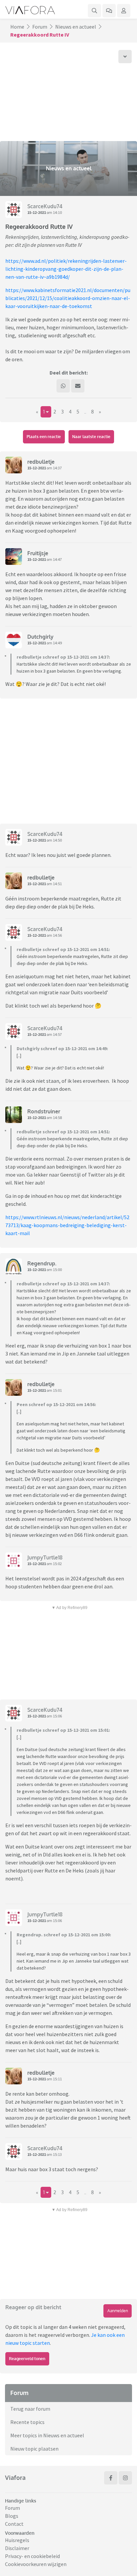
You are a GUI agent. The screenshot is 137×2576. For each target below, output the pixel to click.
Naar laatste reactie (91, 437)
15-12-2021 (37, 212)
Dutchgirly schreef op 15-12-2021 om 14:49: (62, 1048)
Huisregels (17, 2540)
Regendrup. (42, 1263)
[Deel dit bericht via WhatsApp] (63, 386)
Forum (40, 27)
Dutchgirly (40, 637)
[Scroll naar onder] (125, 57)
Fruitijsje (38, 553)
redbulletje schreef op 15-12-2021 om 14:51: (63, 949)
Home (17, 27)
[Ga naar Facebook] (111, 2478)
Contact (14, 2524)
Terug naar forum (30, 2409)
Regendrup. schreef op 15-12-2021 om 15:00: (64, 1935)
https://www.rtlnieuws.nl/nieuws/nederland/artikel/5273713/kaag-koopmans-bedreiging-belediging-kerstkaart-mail (67, 1225)
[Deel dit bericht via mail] (78, 386)
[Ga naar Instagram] (125, 2478)
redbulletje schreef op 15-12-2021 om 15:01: (63, 1730)
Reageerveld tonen (27, 2359)
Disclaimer (17, 2548)
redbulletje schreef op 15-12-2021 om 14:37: (63, 657)
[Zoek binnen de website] (94, 11)
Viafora (15, 2478)
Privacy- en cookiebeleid (32, 2556)
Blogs (12, 2516)
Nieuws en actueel (76, 27)
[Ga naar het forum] (109, 11)
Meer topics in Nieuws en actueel (47, 2435)
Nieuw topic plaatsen (34, 2449)
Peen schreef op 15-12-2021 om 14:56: (56, 1404)
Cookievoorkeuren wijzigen (36, 2564)
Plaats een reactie (44, 437)
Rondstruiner (44, 1111)
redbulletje (41, 462)
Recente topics (27, 2422)
